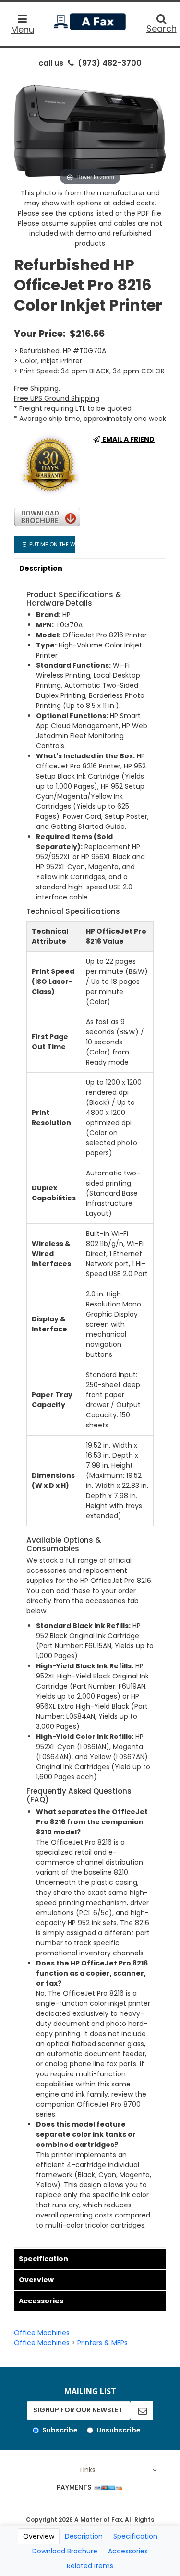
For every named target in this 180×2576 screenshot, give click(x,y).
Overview (36, 2280)
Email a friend (128, 439)
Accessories (41, 2301)
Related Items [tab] (90, 2566)
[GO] (142, 2410)
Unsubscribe (119, 2430)
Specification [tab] (135, 2536)
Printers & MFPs (102, 2343)
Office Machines (42, 2333)
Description (41, 568)
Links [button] (88, 2470)
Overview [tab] (39, 2536)
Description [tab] (84, 2536)
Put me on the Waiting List (51, 544)
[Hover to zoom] (90, 131)
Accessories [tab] (128, 2551)
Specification (43, 2259)
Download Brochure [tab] (65, 2551)
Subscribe (60, 2430)
